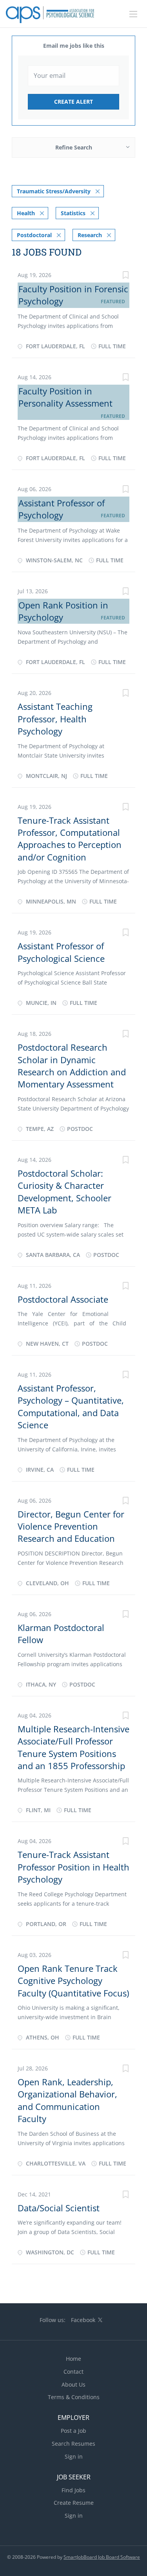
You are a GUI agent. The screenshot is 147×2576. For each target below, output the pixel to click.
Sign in (74, 2456)
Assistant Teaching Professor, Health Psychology (55, 719)
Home (73, 2359)
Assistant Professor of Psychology (62, 509)
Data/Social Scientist (59, 2208)
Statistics (73, 213)
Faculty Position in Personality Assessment (65, 397)
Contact (73, 2372)
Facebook (83, 2320)
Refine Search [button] (74, 147)
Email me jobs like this (74, 46)
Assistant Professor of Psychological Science (61, 952)
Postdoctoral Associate (63, 1299)
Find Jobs (73, 2490)
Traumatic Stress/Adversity (54, 191)
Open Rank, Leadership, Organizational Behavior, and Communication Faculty (67, 2100)
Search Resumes (73, 2444)
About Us (73, 2384)
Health (26, 213)
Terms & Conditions (74, 2397)
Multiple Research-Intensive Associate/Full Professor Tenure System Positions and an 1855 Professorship (73, 1747)
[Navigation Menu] (133, 14)
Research (90, 235)
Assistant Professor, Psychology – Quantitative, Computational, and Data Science (71, 1406)
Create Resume (74, 2503)
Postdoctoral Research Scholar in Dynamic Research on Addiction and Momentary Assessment (72, 1066)
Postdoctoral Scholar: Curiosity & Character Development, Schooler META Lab (64, 1192)
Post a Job (73, 2431)
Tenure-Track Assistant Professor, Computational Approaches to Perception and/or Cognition (70, 839)
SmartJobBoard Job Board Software (102, 2557)
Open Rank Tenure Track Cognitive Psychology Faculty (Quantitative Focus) (73, 1981)
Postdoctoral (34, 235)
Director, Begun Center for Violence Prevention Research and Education (71, 1526)
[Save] (125, 276)
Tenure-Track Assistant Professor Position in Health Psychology (73, 1867)
